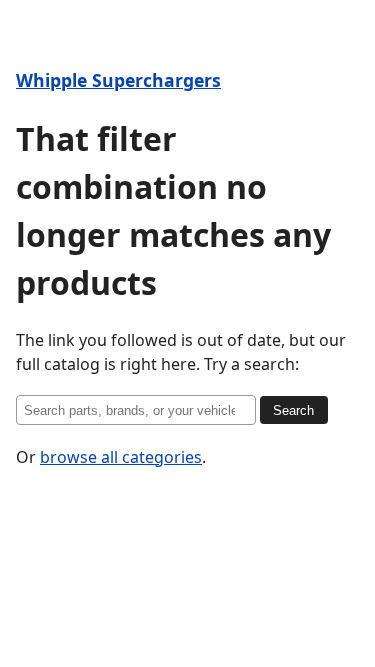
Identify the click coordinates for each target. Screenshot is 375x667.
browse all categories (121, 457)
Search (293, 410)
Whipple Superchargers (118, 80)
